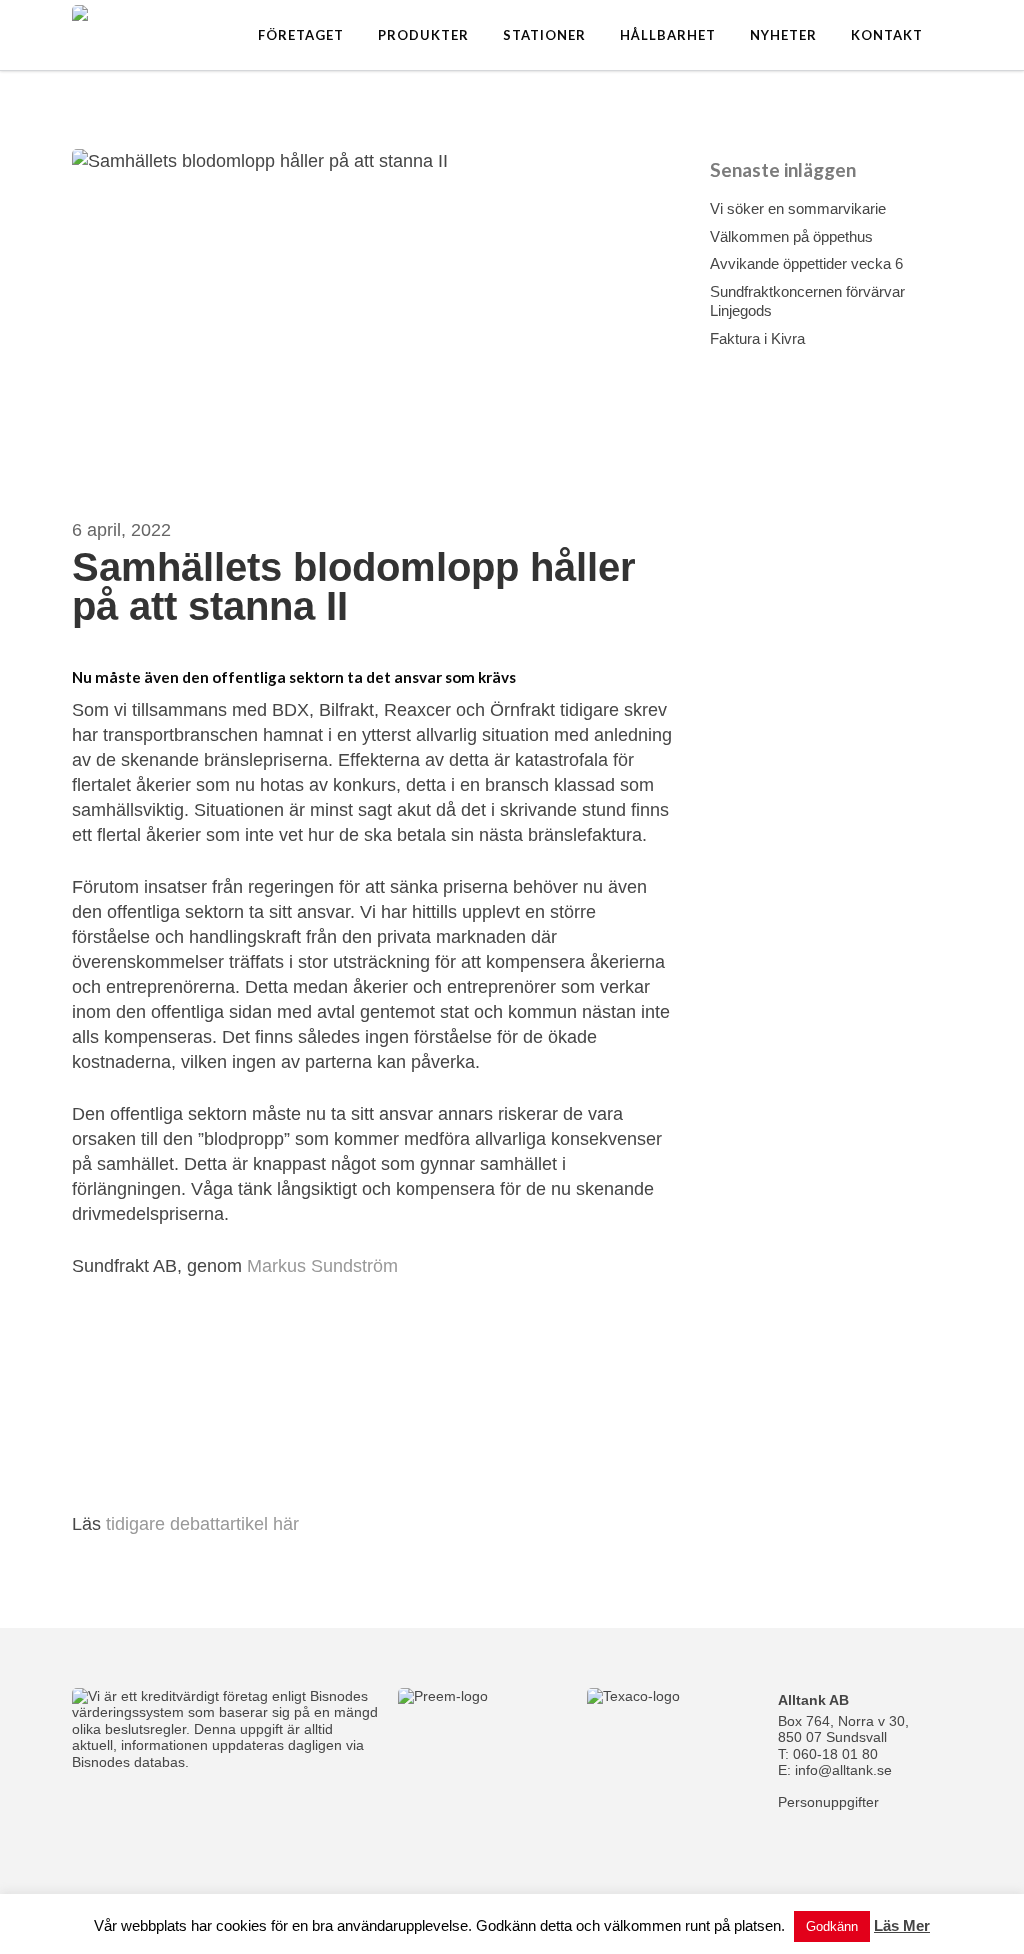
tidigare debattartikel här (202, 1524)
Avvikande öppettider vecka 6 (806, 263)
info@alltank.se (843, 1770)
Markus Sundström (322, 1266)
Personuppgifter (828, 1802)
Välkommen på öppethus (791, 236)
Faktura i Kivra (757, 338)
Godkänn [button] (832, 1926)
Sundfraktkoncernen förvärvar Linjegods (807, 301)
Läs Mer (902, 1925)
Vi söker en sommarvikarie (798, 208)
